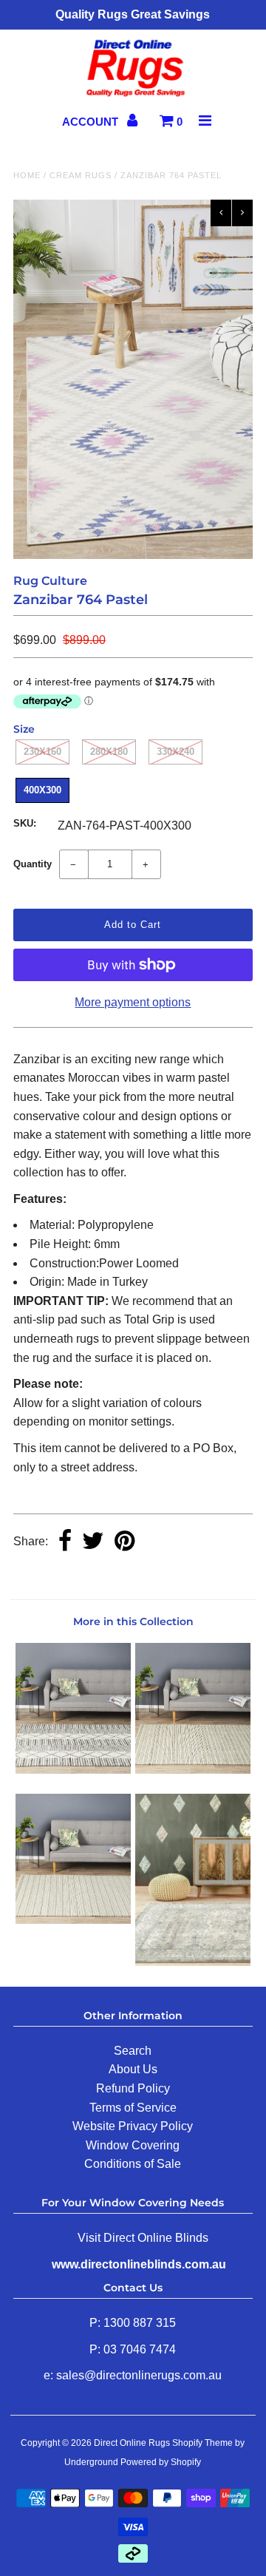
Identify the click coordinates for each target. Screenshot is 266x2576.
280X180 (109, 752)
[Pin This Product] (125, 1542)
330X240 (175, 752)
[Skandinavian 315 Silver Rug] (192, 1770)
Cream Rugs (81, 175)
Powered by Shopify (161, 2462)
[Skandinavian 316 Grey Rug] (73, 1770)
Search (133, 2051)
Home (27, 175)
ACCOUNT (92, 122)
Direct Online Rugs (132, 2443)
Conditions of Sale (133, 2164)
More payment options (133, 1002)
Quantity (33, 864)
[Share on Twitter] (93, 1542)
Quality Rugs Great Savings (133, 14)
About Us (133, 2069)
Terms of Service (133, 2108)
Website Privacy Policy (133, 2126)
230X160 (42, 752)
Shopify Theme (202, 2443)
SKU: (25, 823)
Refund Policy (133, 2088)
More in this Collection (133, 1621)
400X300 (42, 790)
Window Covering (133, 2145)
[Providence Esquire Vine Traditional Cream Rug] (192, 1962)
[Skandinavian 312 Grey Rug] (73, 1920)
